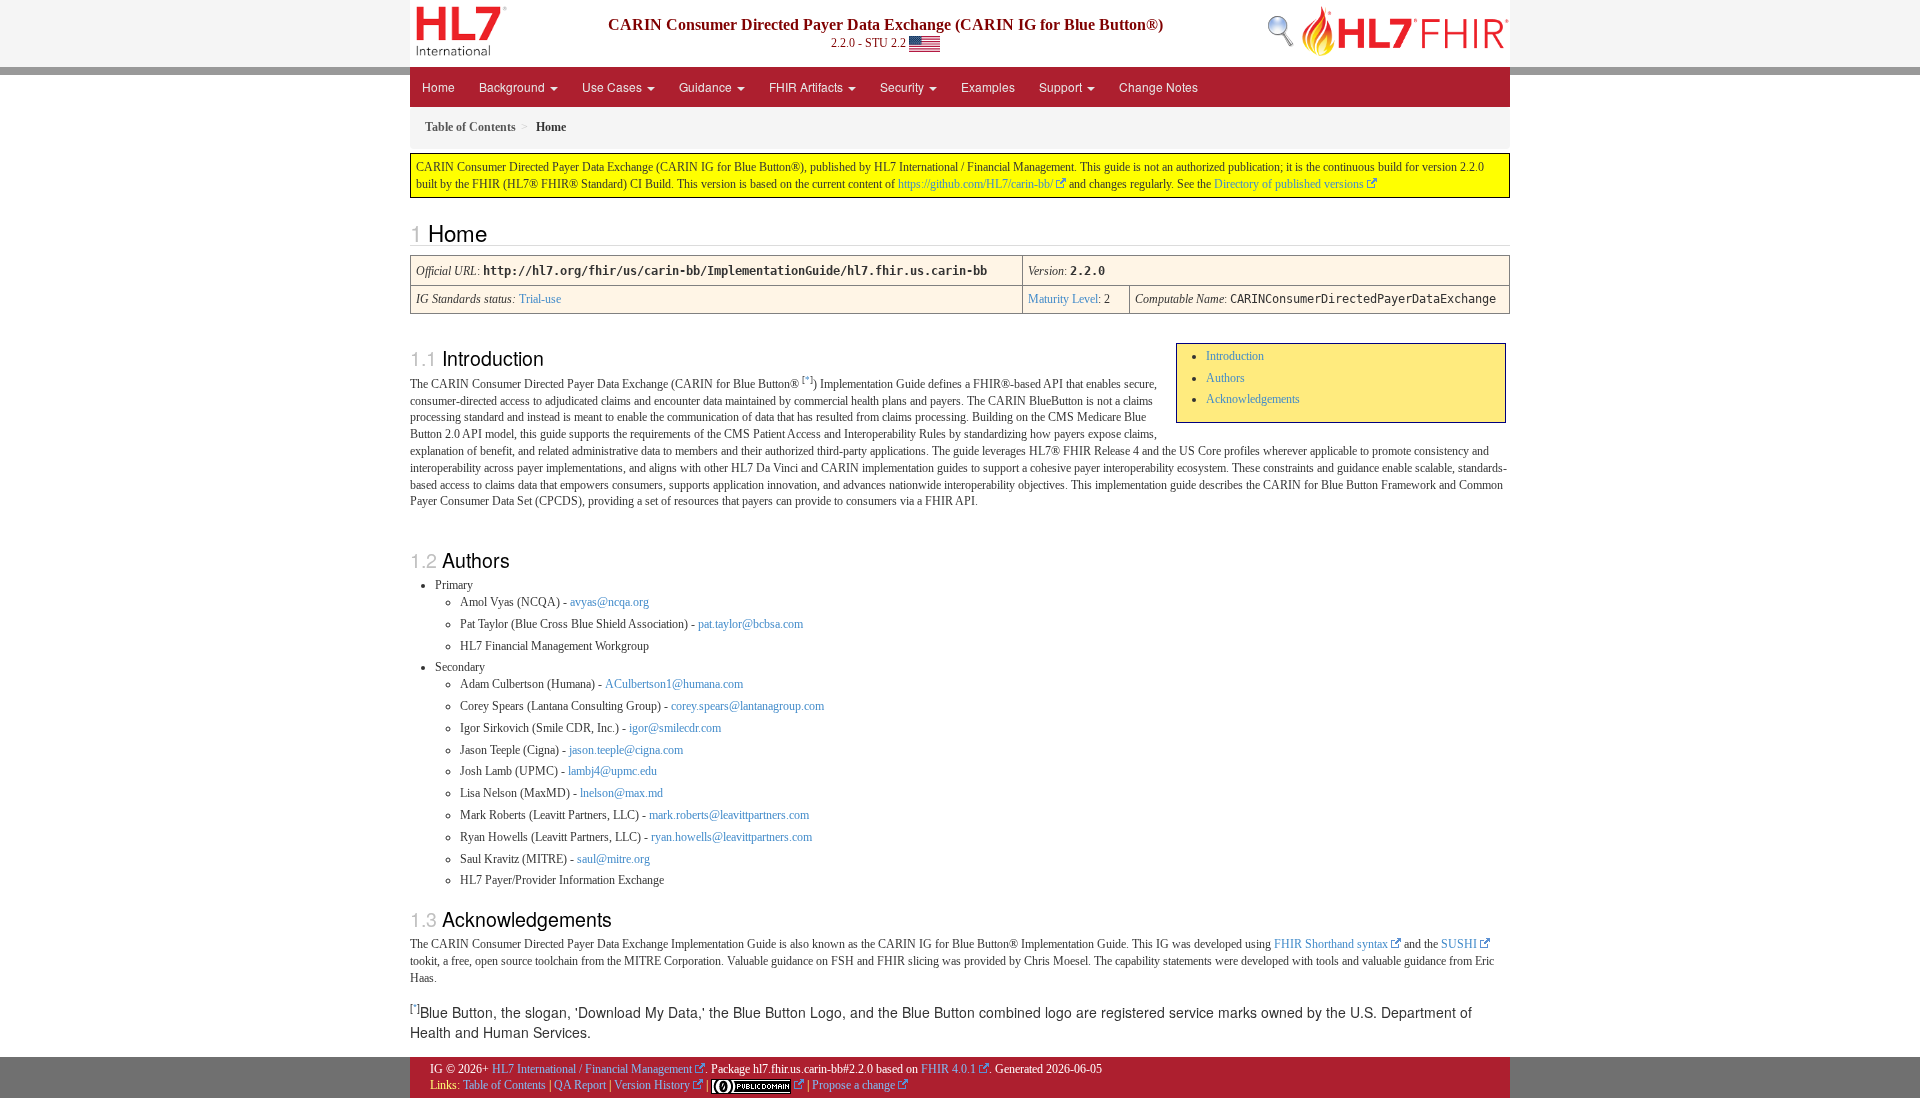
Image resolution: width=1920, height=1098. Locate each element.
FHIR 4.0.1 (948, 1069)
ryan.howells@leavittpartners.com (731, 837)
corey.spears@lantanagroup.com (747, 706)
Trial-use (540, 299)
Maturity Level (1063, 299)
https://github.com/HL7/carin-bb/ (975, 184)
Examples (988, 86)
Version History (652, 1085)
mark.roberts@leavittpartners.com (729, 815)
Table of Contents (504, 1085)
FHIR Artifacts (807, 86)
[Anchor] (498, 232)
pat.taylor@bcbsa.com (750, 624)
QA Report (580, 1085)
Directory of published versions (1289, 184)
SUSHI (1459, 944)
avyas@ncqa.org (609, 602)
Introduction (1235, 356)
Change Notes (1158, 86)
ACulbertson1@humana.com (674, 684)
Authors (1225, 378)
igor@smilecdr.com (675, 728)
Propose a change (853, 1085)
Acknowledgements (1253, 399)
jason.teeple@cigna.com (626, 750)
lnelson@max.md (621, 793)
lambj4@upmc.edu (612, 771)
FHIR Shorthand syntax (1331, 944)
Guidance (707, 86)
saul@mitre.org (613, 859)
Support (1062, 86)
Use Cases (613, 86)
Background (513, 86)
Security (903, 86)
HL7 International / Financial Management (592, 1069)
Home (438, 86)
